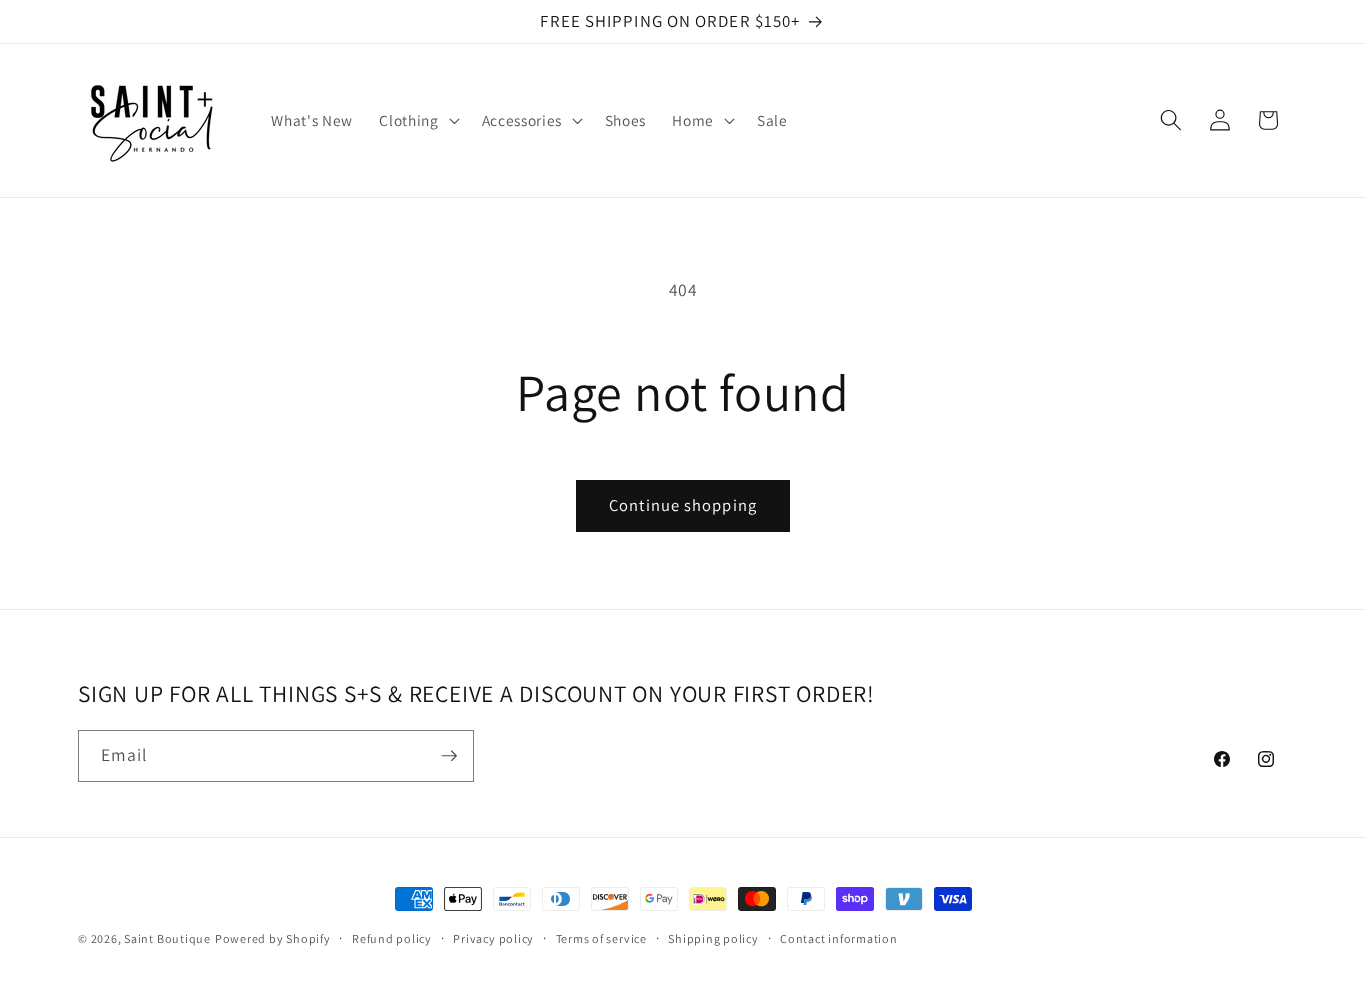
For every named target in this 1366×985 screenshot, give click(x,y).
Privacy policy (493, 938)
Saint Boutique (167, 938)
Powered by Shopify (273, 938)
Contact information (839, 938)
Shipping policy (713, 938)
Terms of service (601, 938)
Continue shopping (683, 505)
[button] (417, 120)
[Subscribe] (449, 756)
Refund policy (392, 938)
